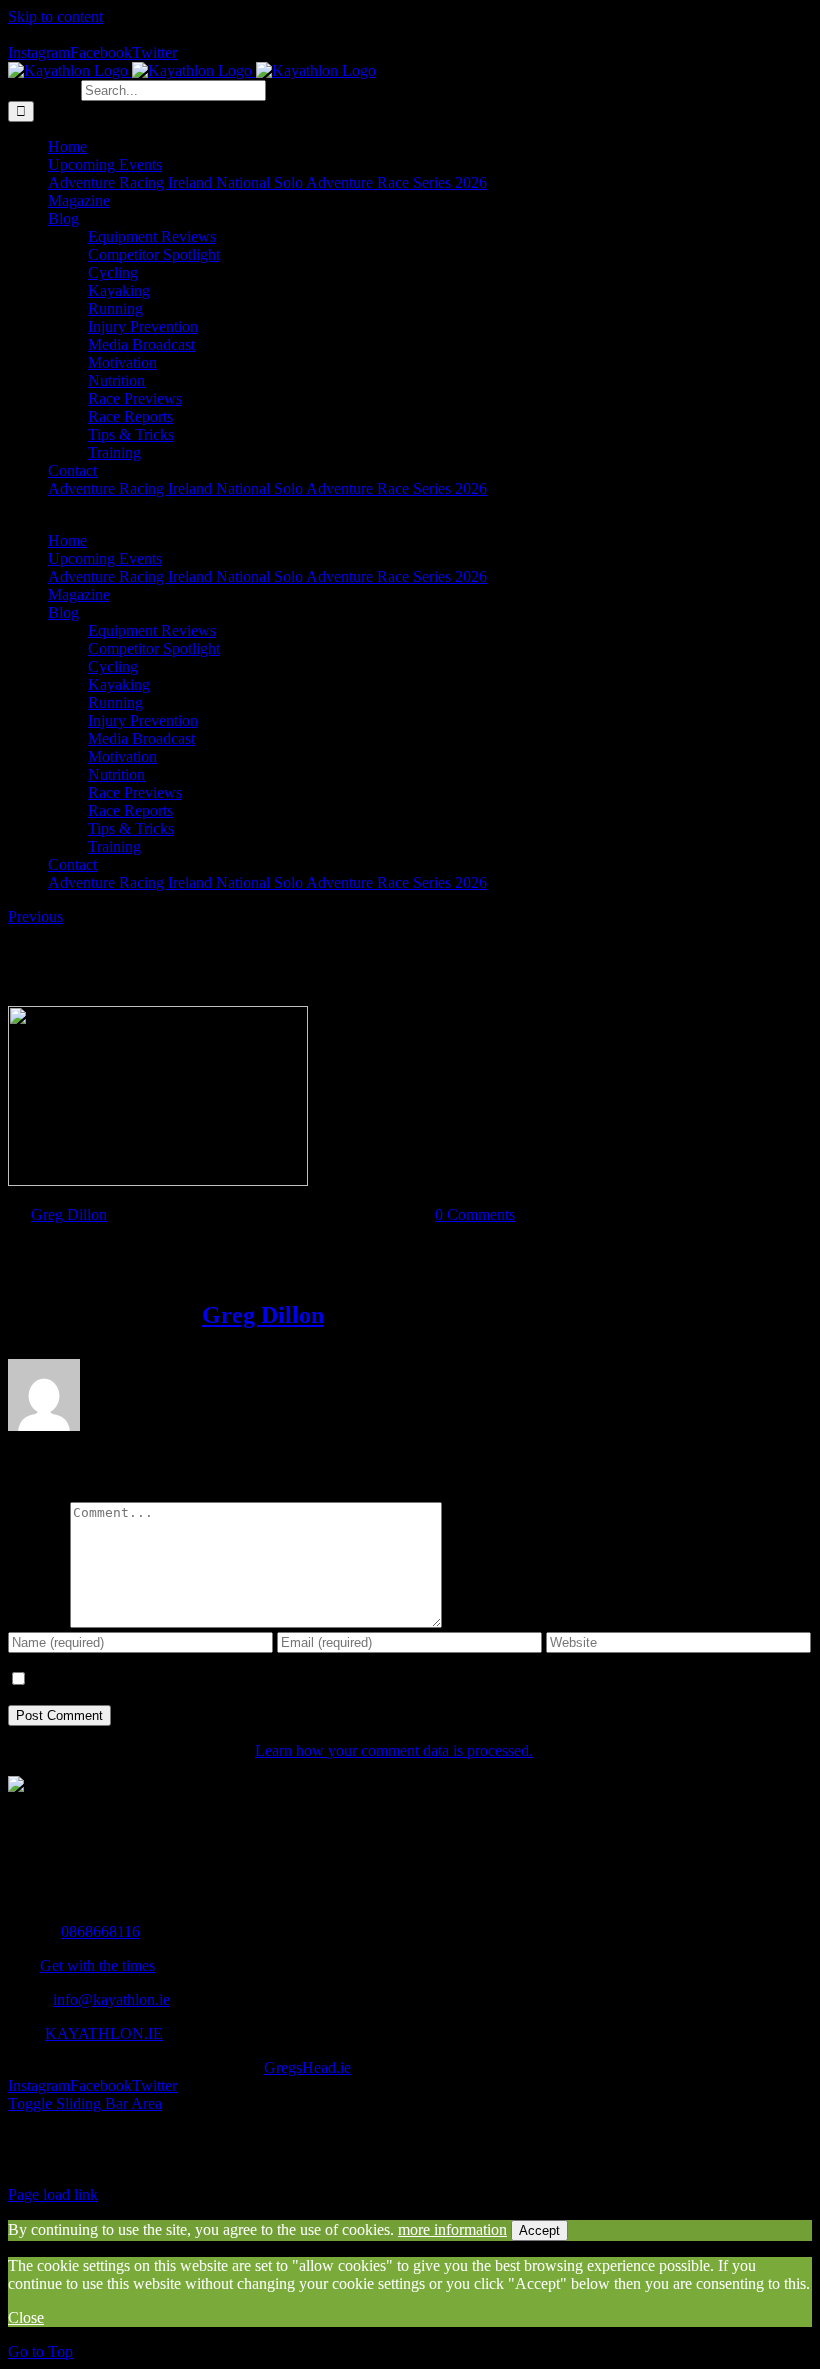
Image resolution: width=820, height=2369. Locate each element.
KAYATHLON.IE (104, 2033)
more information (452, 2229)
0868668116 (100, 1931)
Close (26, 2317)
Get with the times (97, 1965)
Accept (539, 2230)
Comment (39, 1622)
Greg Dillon (69, 1214)
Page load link (53, 2194)
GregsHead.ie (307, 2067)
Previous (35, 916)
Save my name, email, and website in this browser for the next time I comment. (276, 1679)
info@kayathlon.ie (111, 1999)
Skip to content (55, 16)
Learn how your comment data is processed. (394, 1750)
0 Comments (475, 1214)
